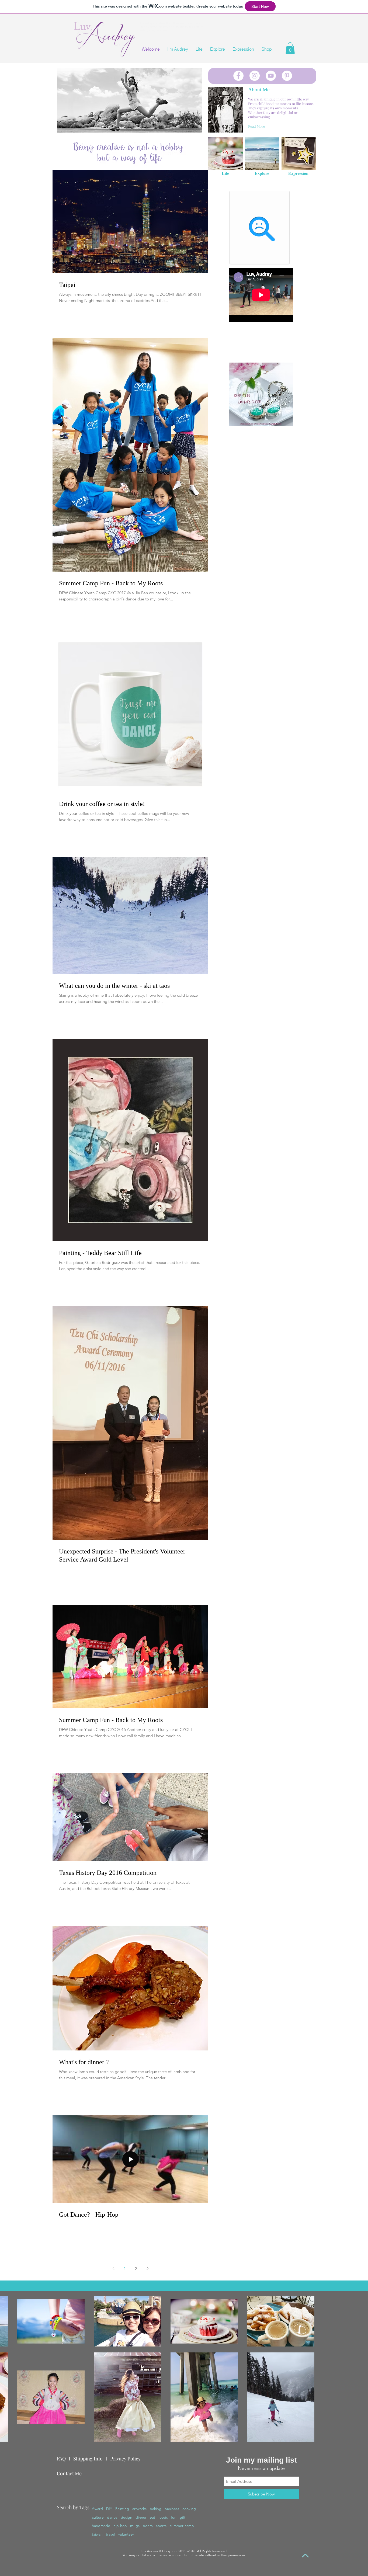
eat (152, 2517)
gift (183, 2517)
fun (174, 2517)
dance (112, 2517)
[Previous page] (113, 2268)
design (126, 2517)
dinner (141, 2517)
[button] (290, 48)
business (172, 2509)
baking (156, 2509)
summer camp (182, 2526)
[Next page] (147, 2268)
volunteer (126, 2534)
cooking (189, 2509)
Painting (122, 2509)
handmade (101, 2526)
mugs (135, 2526)
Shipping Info (88, 2459)
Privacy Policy (125, 2459)
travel (110, 2534)
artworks (139, 2509)
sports (161, 2526)
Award (97, 2509)
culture (98, 2517)
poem (148, 2526)
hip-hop (120, 2526)
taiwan (97, 2534)
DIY (109, 2509)
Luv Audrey (149, 2551)
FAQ (61, 2459)
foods (163, 2517)
